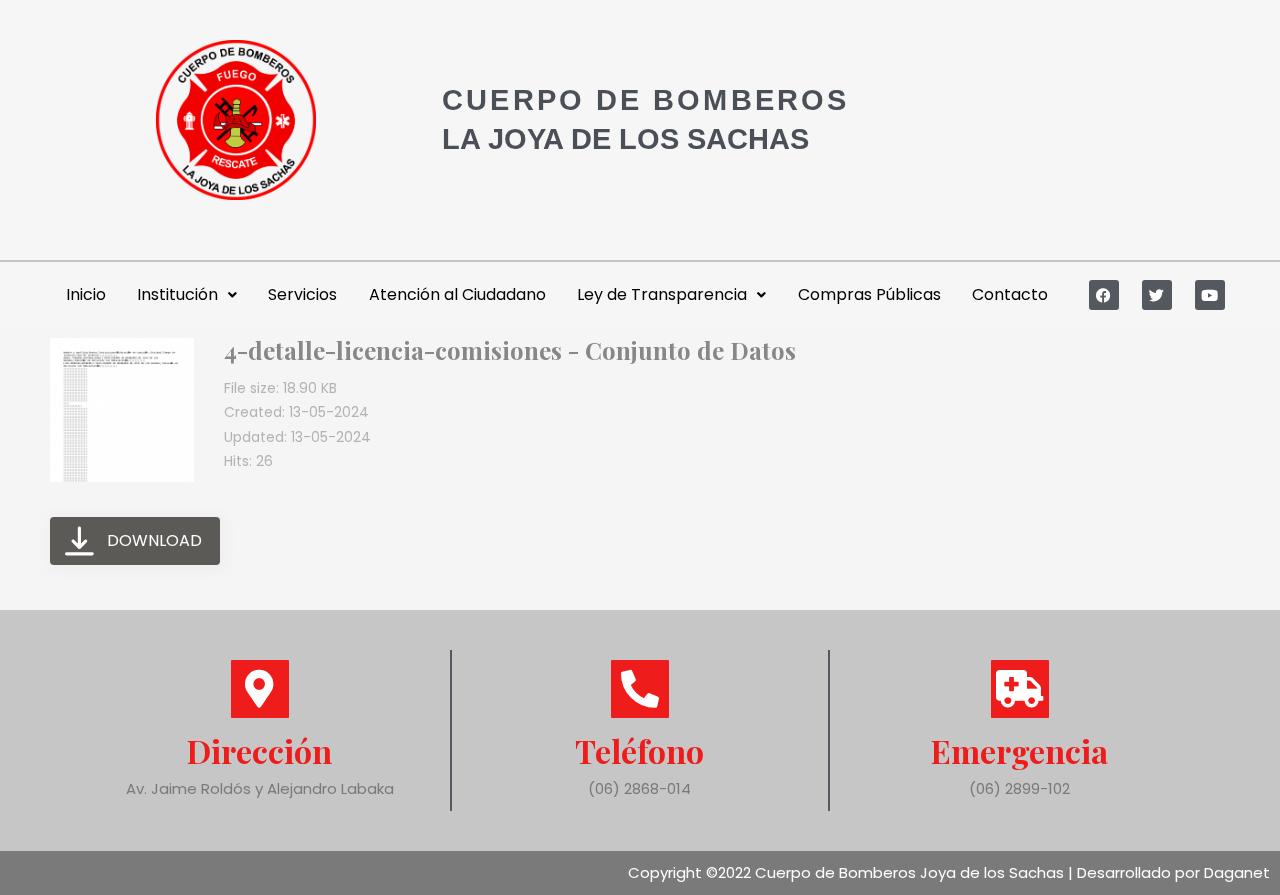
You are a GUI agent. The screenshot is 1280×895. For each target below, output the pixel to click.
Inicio (86, 294)
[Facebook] (1104, 295)
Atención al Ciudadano (457, 294)
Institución (177, 294)
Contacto (1010, 294)
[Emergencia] (1020, 689)
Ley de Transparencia (662, 294)
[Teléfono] (640, 689)
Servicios (302, 294)
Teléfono (639, 750)
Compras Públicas (869, 294)
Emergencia (1019, 750)
